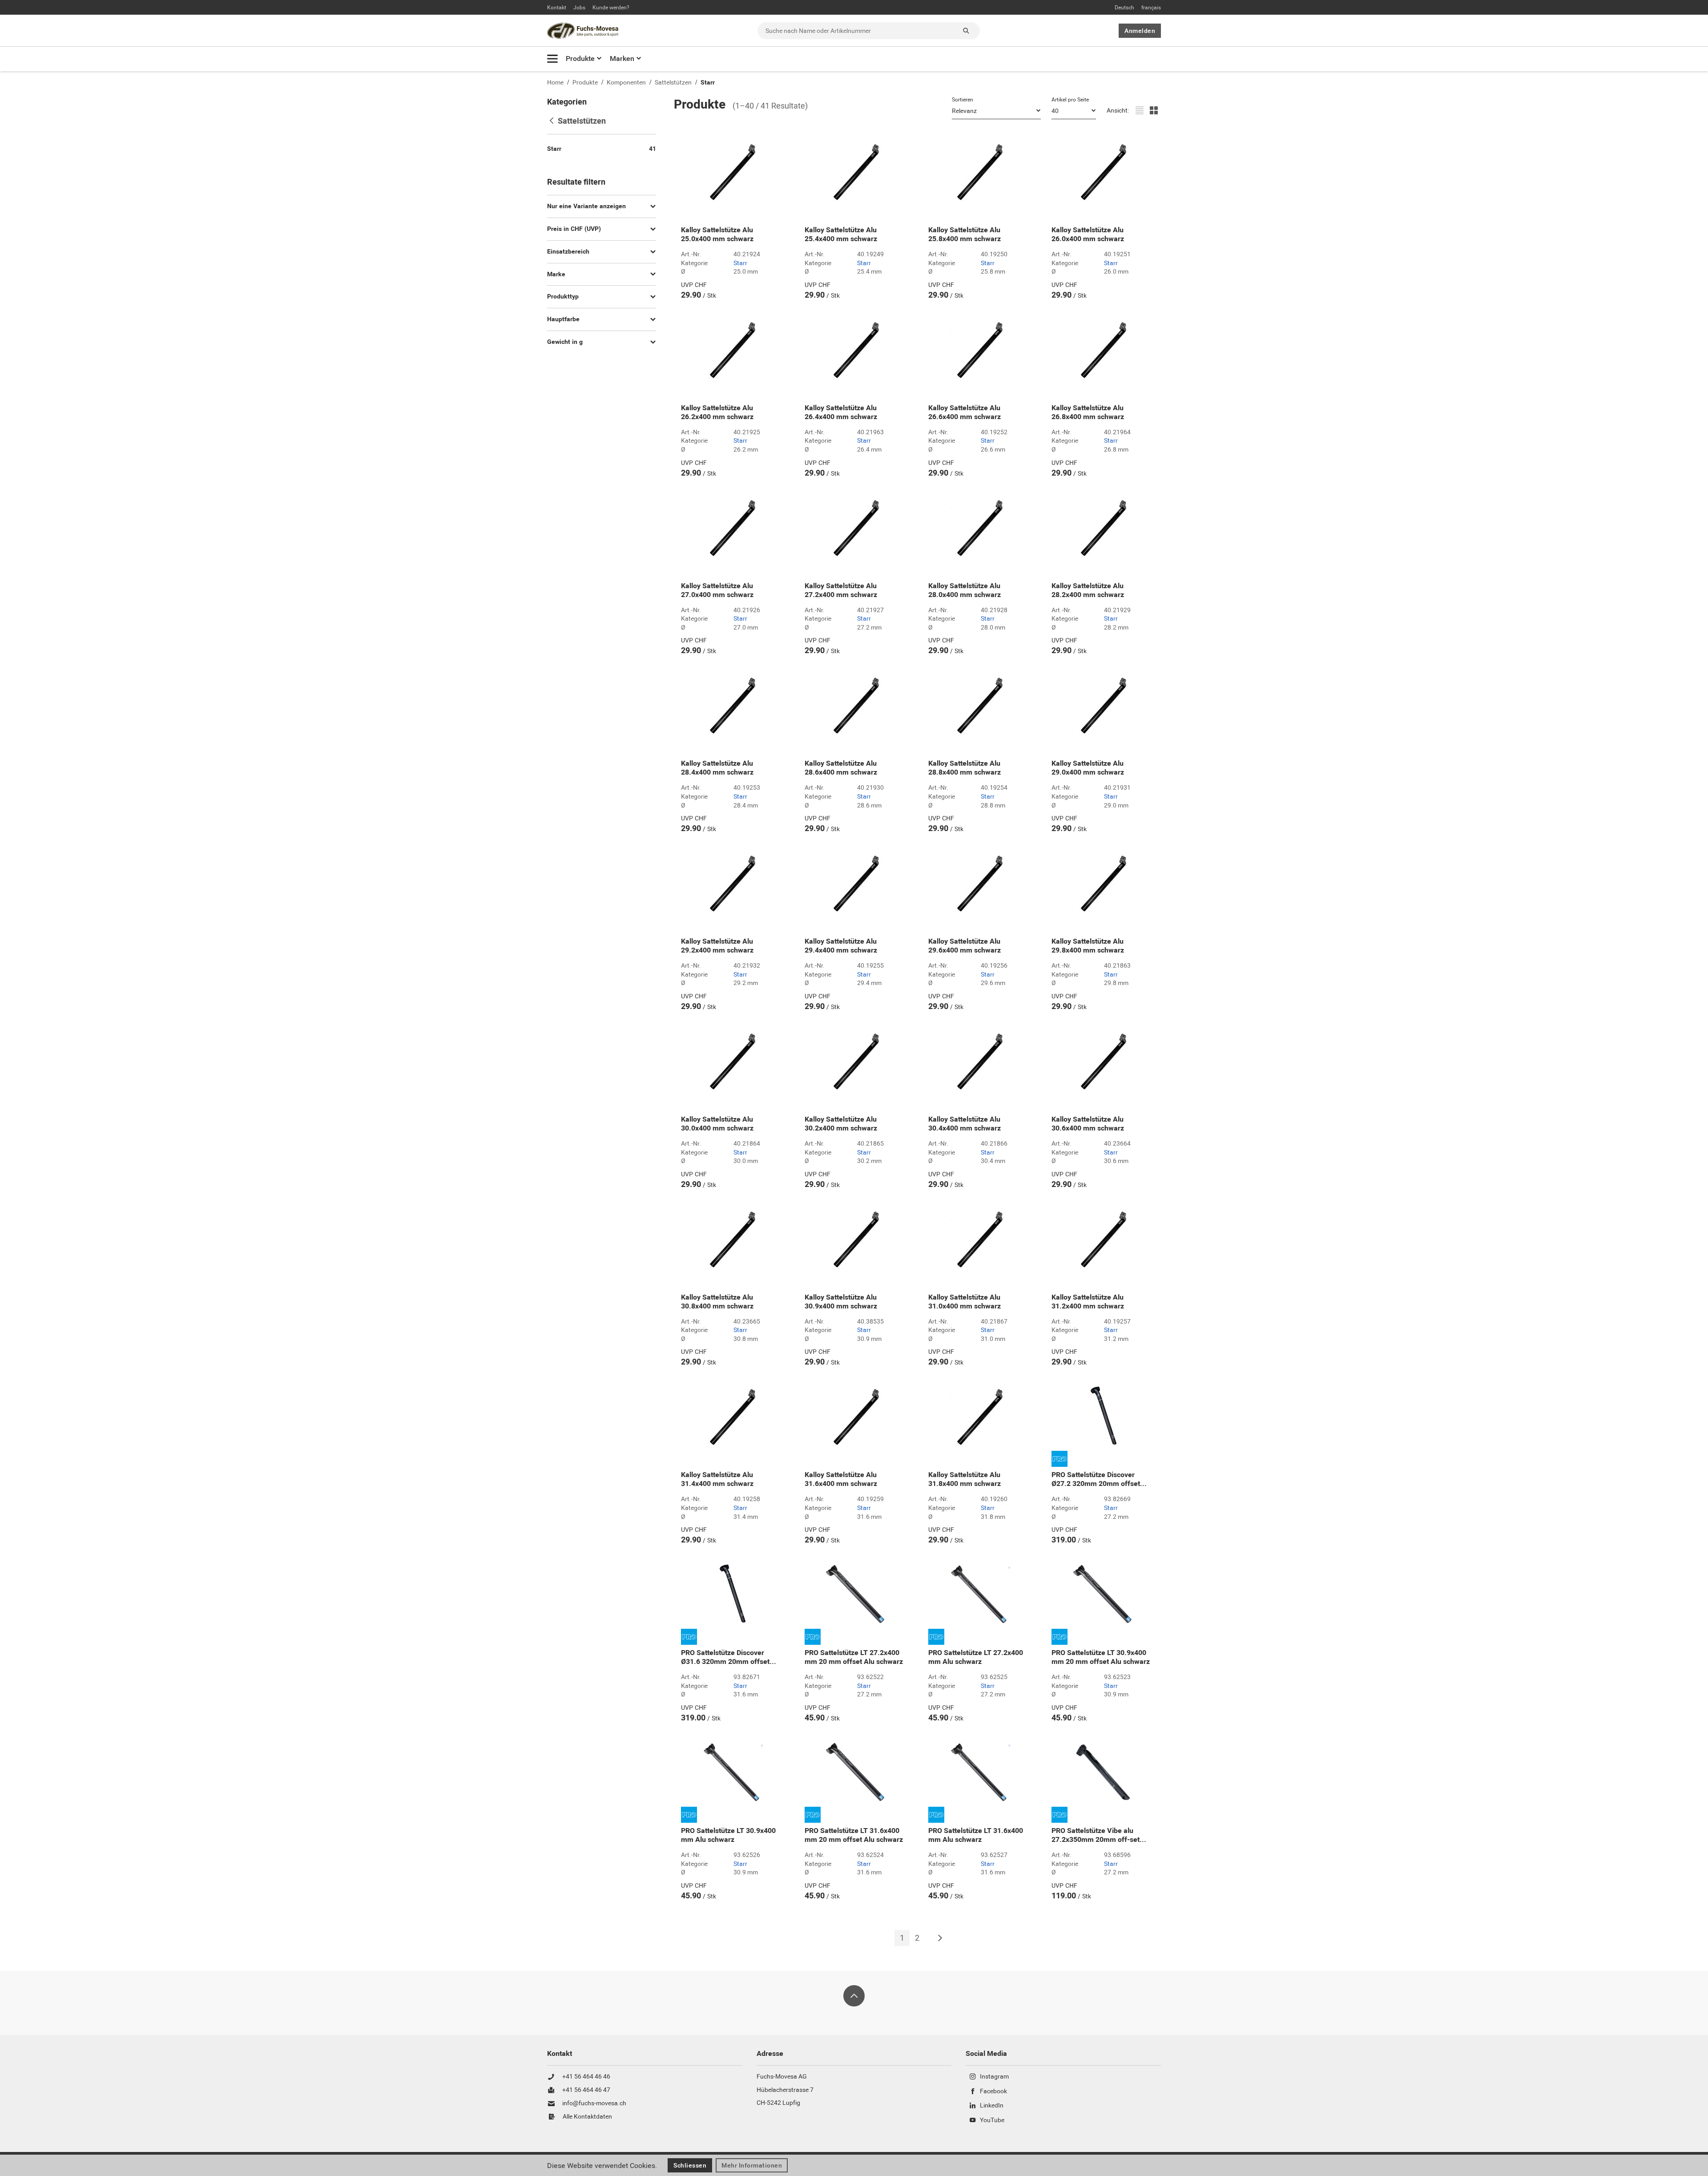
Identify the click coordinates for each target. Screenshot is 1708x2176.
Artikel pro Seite (1070, 100)
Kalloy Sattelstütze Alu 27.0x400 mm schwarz (717, 590)
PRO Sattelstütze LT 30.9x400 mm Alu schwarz (728, 1835)
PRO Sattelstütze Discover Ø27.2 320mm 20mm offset (1099, 1479)
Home (555, 83)
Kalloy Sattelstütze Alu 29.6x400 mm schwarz (965, 946)
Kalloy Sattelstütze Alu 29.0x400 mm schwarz (1088, 768)
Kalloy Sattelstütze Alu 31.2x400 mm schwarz (1088, 1302)
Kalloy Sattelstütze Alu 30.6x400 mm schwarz (1088, 1124)
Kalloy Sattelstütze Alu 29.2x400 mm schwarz (717, 946)
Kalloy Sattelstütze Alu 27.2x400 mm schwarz (841, 590)
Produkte (580, 59)
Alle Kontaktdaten (587, 2117)
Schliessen (690, 2165)
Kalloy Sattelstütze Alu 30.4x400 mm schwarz (965, 1124)
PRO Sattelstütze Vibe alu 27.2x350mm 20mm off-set (1099, 1835)
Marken (622, 59)
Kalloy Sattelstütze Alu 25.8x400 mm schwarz (965, 234)
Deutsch (1124, 8)
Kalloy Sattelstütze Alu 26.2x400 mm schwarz (717, 412)
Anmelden (1140, 31)
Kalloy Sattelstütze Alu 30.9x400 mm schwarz (841, 1302)
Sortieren (963, 100)
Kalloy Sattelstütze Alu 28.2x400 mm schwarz (1088, 590)
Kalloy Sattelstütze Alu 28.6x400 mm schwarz (841, 768)
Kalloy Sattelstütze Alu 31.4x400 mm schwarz (717, 1479)
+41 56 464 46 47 (586, 2090)
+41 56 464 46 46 (586, 2077)
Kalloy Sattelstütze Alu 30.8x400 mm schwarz (717, 1302)
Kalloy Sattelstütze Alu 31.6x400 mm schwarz (841, 1479)
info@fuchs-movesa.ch (594, 2103)
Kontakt (557, 8)
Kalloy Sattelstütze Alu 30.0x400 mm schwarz (717, 1124)
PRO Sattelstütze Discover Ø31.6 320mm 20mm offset (729, 1657)
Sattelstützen (673, 83)
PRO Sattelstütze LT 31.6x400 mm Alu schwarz (976, 1835)
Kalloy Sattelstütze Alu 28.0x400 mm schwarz (965, 590)
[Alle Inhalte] (552, 59)
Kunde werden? (611, 8)
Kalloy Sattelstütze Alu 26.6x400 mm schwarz (965, 412)
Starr (708, 83)
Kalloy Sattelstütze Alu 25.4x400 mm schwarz (841, 234)
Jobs (579, 8)
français (1151, 8)
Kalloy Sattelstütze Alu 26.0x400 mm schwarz (1088, 234)
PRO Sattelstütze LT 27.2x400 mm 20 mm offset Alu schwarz (854, 1657)
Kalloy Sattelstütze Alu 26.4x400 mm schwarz (841, 412)
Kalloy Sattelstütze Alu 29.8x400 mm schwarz (1088, 946)
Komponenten (626, 83)
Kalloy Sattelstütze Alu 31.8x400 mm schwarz (965, 1479)
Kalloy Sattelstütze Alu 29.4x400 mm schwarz (841, 946)
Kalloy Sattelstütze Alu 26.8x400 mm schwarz (1088, 412)
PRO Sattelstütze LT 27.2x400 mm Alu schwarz (976, 1657)
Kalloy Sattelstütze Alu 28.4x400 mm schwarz (717, 768)
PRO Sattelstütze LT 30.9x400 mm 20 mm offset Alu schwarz (1101, 1657)
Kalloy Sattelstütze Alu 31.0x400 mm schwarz (965, 1302)
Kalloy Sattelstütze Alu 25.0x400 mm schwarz (717, 234)
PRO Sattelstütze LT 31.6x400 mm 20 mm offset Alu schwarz (854, 1835)
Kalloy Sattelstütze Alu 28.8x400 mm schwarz (965, 768)
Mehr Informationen (752, 2165)
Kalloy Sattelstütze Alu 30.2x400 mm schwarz (841, 1124)
